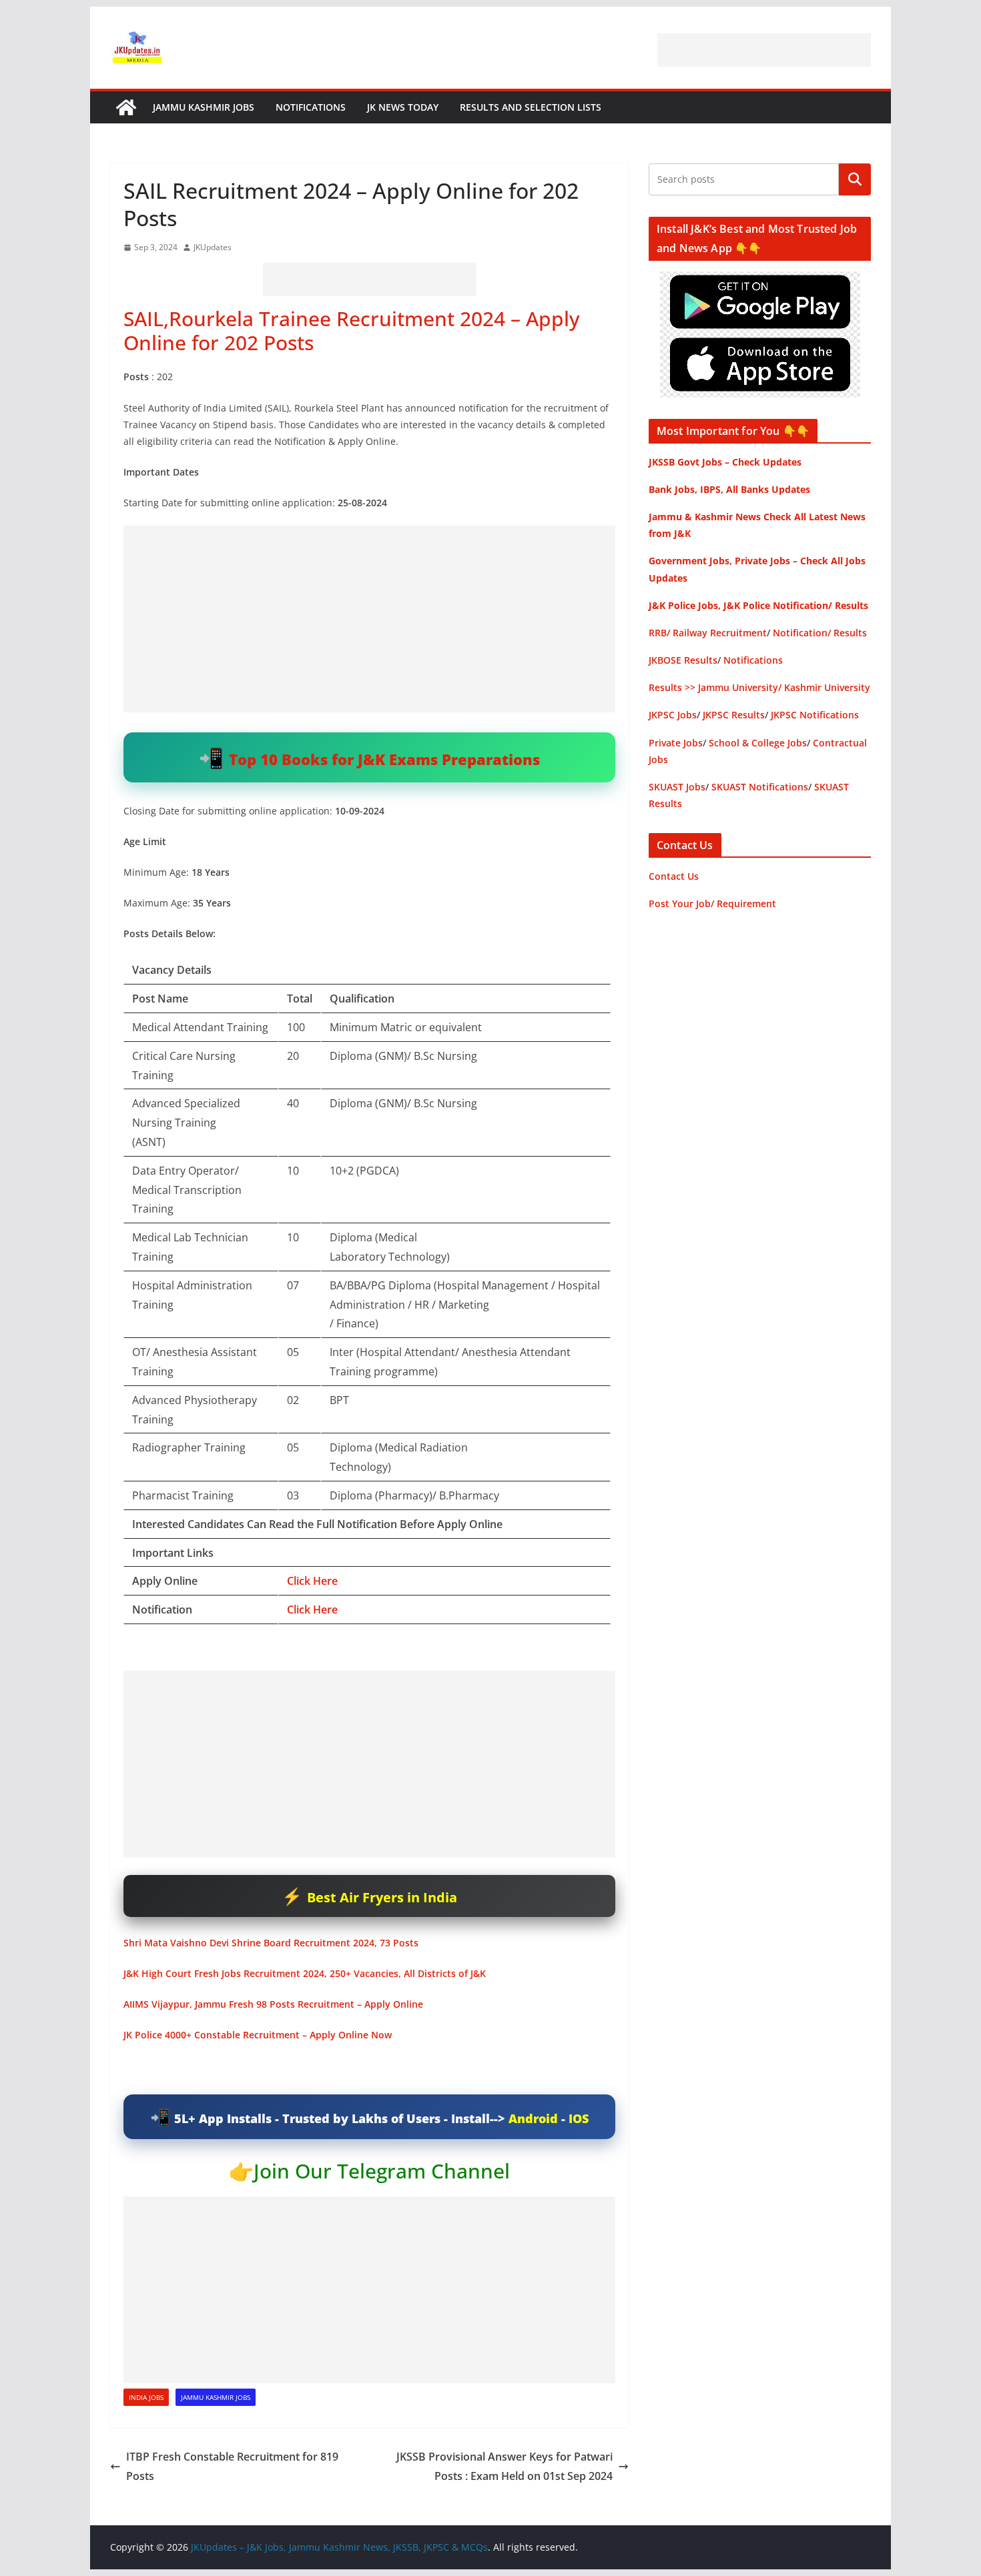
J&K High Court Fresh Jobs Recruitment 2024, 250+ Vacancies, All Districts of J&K (305, 1973)
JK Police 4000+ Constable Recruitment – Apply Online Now (258, 2035)
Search (855, 179)
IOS (579, 2118)
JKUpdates (213, 247)
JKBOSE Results (683, 660)
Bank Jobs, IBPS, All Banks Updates (729, 489)
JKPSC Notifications (815, 715)
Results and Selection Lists (531, 107)
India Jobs (146, 2397)
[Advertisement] (764, 50)
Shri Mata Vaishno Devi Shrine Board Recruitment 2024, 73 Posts (271, 1943)
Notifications (311, 107)
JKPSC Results (734, 715)
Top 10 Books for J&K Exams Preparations (384, 759)
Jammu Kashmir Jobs (204, 107)
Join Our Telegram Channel (382, 2171)
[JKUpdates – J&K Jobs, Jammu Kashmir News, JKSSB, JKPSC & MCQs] (126, 107)
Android (533, 2118)
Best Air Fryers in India (382, 1897)
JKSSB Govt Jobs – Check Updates (725, 462)
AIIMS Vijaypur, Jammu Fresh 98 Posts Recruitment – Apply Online (273, 2004)
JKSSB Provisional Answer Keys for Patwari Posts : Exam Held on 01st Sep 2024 (505, 2466)
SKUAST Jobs (677, 787)
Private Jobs (676, 743)
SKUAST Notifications (760, 787)
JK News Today (403, 107)
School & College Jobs (758, 743)
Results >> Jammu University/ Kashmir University (759, 687)
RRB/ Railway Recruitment (708, 633)
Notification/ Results (820, 633)
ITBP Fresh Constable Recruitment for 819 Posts (232, 2466)
